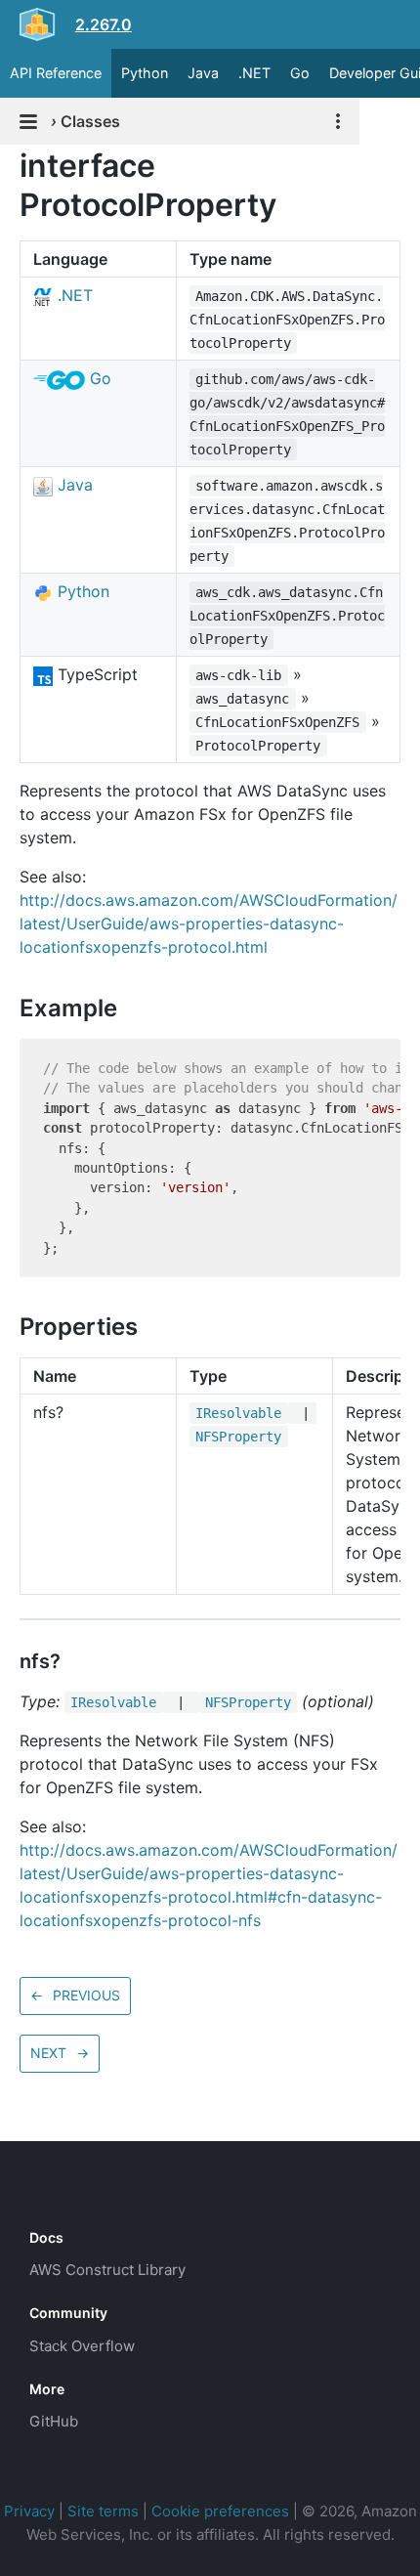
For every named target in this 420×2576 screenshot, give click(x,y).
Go (300, 73)
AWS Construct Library (107, 2270)
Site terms (103, 2511)
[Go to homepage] (64, 2194)
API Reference (56, 73)
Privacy (29, 2511)
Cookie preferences (220, 2511)
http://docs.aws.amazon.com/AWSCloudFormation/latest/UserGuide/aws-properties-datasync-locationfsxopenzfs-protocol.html (209, 923)
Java (203, 73)
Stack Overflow (82, 2346)
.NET (254, 73)
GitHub (54, 2421)
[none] (10, 166)
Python (145, 73)
